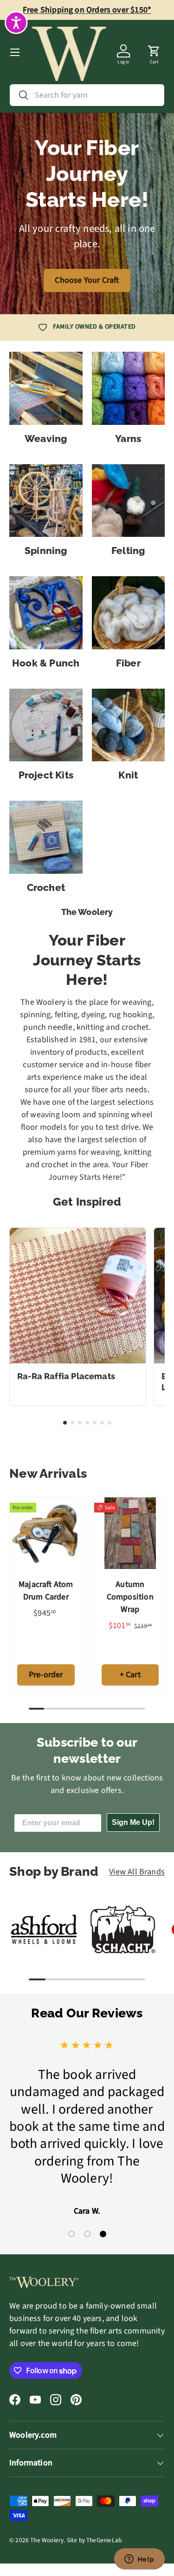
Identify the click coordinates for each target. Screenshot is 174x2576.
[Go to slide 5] (95, 1423)
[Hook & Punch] (46, 613)
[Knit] (129, 725)
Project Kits (46, 775)
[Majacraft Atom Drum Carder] (46, 1533)
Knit (128, 775)
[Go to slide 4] (87, 1423)
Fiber (128, 663)
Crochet (46, 888)
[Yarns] (129, 388)
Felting (128, 551)
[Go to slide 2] (72, 1423)
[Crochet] (46, 837)
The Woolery (47, 2540)
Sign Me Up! (133, 1822)
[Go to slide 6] (102, 1423)
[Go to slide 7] (110, 1423)
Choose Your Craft (87, 280)
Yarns (128, 439)
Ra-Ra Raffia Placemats (66, 1376)
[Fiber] (129, 613)
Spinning (46, 551)
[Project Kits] (46, 725)
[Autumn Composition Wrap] (130, 1533)
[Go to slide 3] (80, 1423)
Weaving (46, 439)
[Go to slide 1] (65, 1423)
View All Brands (137, 1872)
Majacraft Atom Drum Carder (46, 1591)
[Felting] (129, 501)
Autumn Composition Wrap (130, 1597)
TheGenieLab (104, 2540)
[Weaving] (46, 388)
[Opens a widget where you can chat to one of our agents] (139, 2560)
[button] (154, 52)
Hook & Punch (46, 663)
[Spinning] (46, 501)
